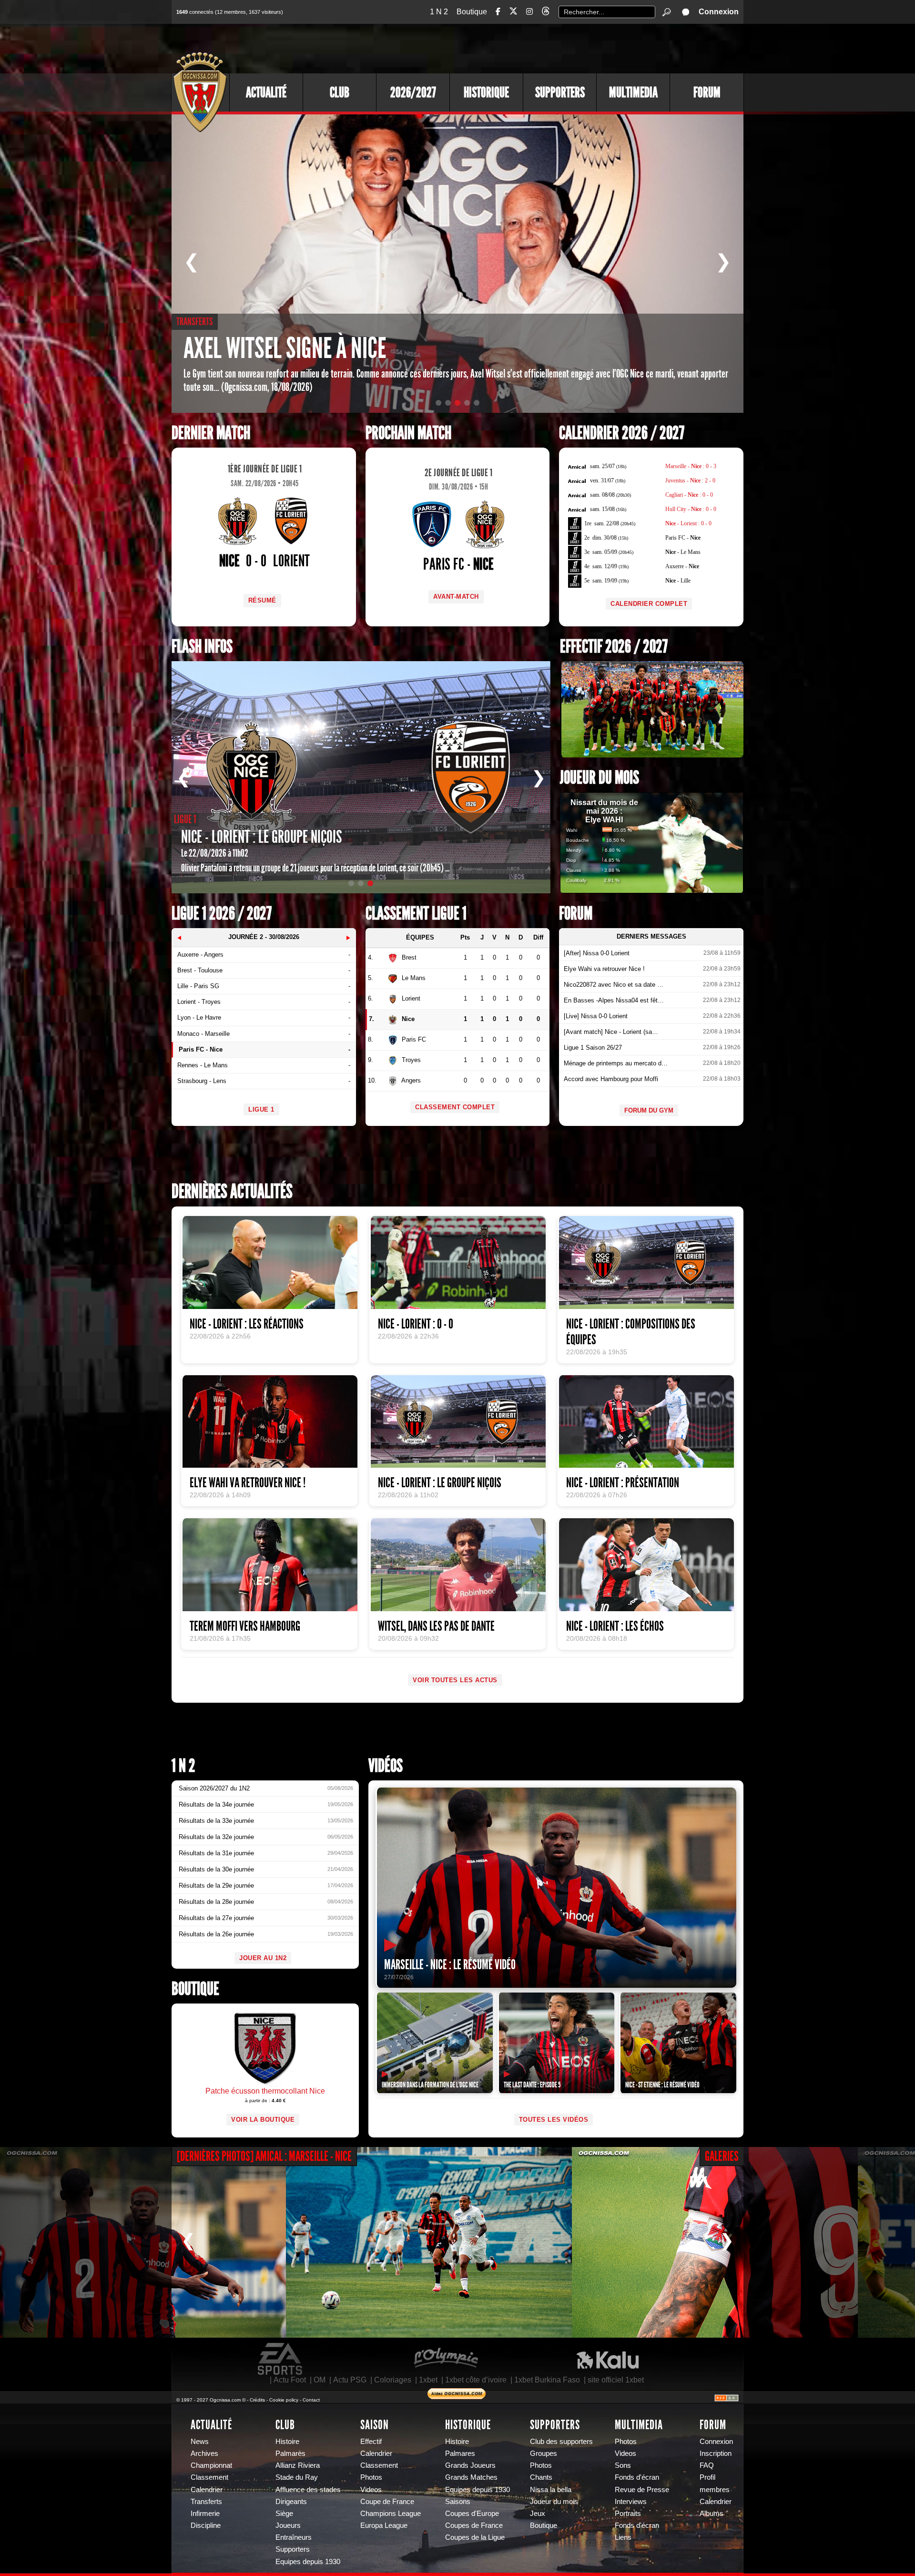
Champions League (391, 2514)
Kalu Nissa (608, 2359)
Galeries (722, 2156)
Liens (623, 2537)
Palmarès (290, 2453)
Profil (707, 2477)
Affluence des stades (308, 2490)
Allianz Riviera (298, 2465)
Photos (371, 2477)
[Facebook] (498, 12)
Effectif (371, 2442)
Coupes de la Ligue (475, 2537)
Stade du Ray (297, 2477)
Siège (284, 2514)
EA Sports (281, 2359)
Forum (707, 92)
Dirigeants (291, 2502)
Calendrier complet (649, 604)
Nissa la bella (551, 2490)
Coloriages (393, 2380)
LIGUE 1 (261, 1109)
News (200, 2442)
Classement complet (455, 1107)
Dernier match (211, 433)
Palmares (460, 2453)
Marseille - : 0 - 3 (691, 466)
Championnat (211, 2465)
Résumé (262, 600)
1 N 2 (439, 12)
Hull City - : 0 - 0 (691, 509)
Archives (204, 2453)
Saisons (458, 2502)
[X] (513, 13)
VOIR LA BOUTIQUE (263, 2120)
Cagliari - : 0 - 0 (689, 495)
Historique (486, 92)
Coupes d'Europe (472, 2514)
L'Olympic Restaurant (446, 2359)
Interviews (631, 2502)
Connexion (719, 12)
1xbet (428, 2380)
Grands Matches (471, 2477)
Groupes (544, 2453)
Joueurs (288, 2525)
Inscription (716, 2453)
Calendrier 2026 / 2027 (622, 433)
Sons (623, 2465)
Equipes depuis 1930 (308, 2562)
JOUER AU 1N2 (263, 1958)
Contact (311, 2400)
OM (320, 2380)
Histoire (287, 2442)
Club (340, 92)
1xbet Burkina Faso (547, 2380)
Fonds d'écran (637, 2477)
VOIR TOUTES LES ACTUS (455, 1680)
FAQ (707, 2465)
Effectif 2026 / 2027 (614, 647)
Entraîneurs (294, 2537)
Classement (209, 2477)
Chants (541, 2477)
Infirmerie (205, 2514)
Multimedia (633, 92)
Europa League (384, 2525)
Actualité (266, 92)
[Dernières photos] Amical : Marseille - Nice (264, 2156)
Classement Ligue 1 (416, 914)
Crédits (257, 2400)
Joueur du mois (600, 778)
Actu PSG (350, 2380)
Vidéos (386, 1766)
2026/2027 (413, 92)
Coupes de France (474, 2525)
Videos (371, 2490)
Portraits (628, 2514)
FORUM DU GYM (649, 1110)
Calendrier (207, 2490)
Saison (375, 2425)
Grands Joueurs (470, 2465)
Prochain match (408, 433)
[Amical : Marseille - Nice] (143, 2242)
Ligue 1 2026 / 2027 (222, 914)
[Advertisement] (569, 48)
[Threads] (546, 13)
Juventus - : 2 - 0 (690, 480)
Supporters (560, 92)
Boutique (472, 12)
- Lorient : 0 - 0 (688, 523)
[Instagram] (529, 12)
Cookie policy (284, 2400)
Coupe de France (387, 2502)
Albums (712, 2514)
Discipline (206, 2525)
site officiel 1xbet (616, 2380)
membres (715, 2490)
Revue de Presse (642, 2490)
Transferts (206, 2502)
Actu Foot (290, 2380)
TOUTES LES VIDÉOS (554, 2120)
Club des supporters (561, 2442)
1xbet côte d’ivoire (476, 2380)
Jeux (538, 2514)
